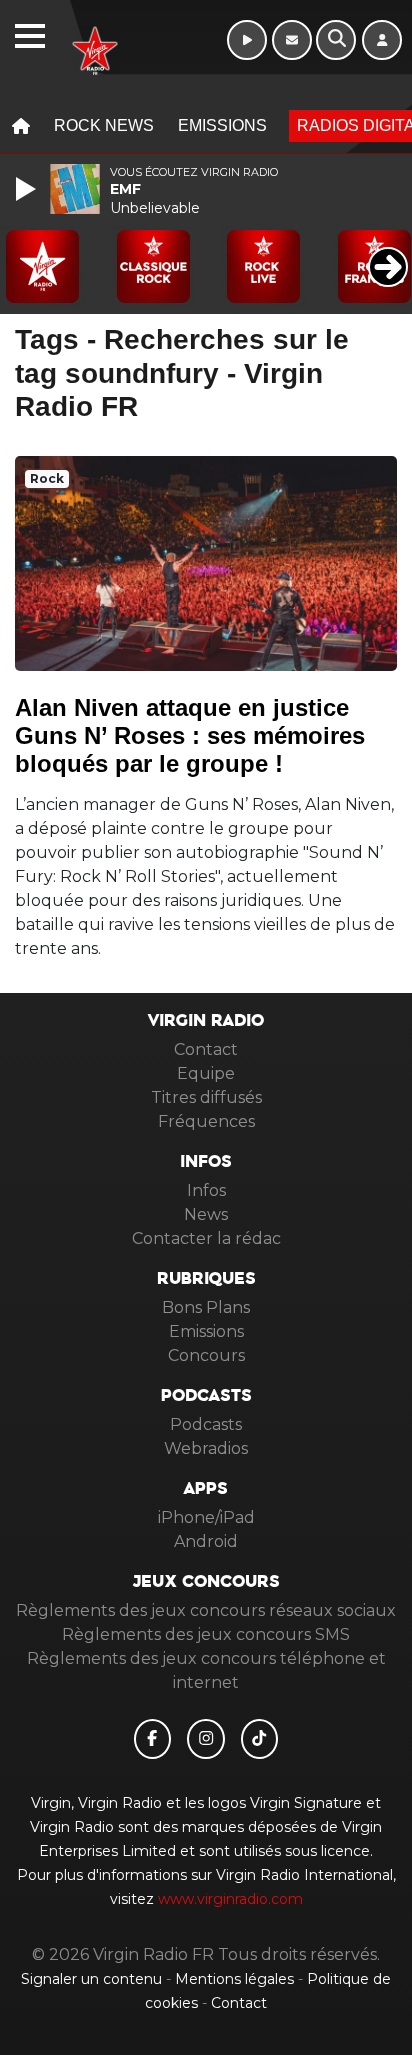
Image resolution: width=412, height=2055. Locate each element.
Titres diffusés (206, 1097)
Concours (206, 1355)
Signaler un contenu (93, 1979)
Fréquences (206, 1121)
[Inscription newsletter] (292, 40)
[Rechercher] (336, 40)
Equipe (206, 1073)
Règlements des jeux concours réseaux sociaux (206, 1610)
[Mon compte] (382, 40)
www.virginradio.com (230, 1899)
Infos (206, 1190)
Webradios (206, 1448)
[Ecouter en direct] (247, 40)
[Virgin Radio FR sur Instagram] (206, 1739)
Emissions (222, 125)
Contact (206, 1049)
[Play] (28, 189)
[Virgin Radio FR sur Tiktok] (260, 1739)
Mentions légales (236, 1979)
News (206, 1214)
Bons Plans (206, 1307)
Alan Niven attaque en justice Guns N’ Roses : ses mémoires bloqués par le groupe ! (190, 735)
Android (206, 1541)
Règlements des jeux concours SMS (206, 1634)
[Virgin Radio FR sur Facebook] (153, 1739)
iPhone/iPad (206, 1517)
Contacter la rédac (206, 1238)
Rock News (104, 125)
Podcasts (206, 1424)
